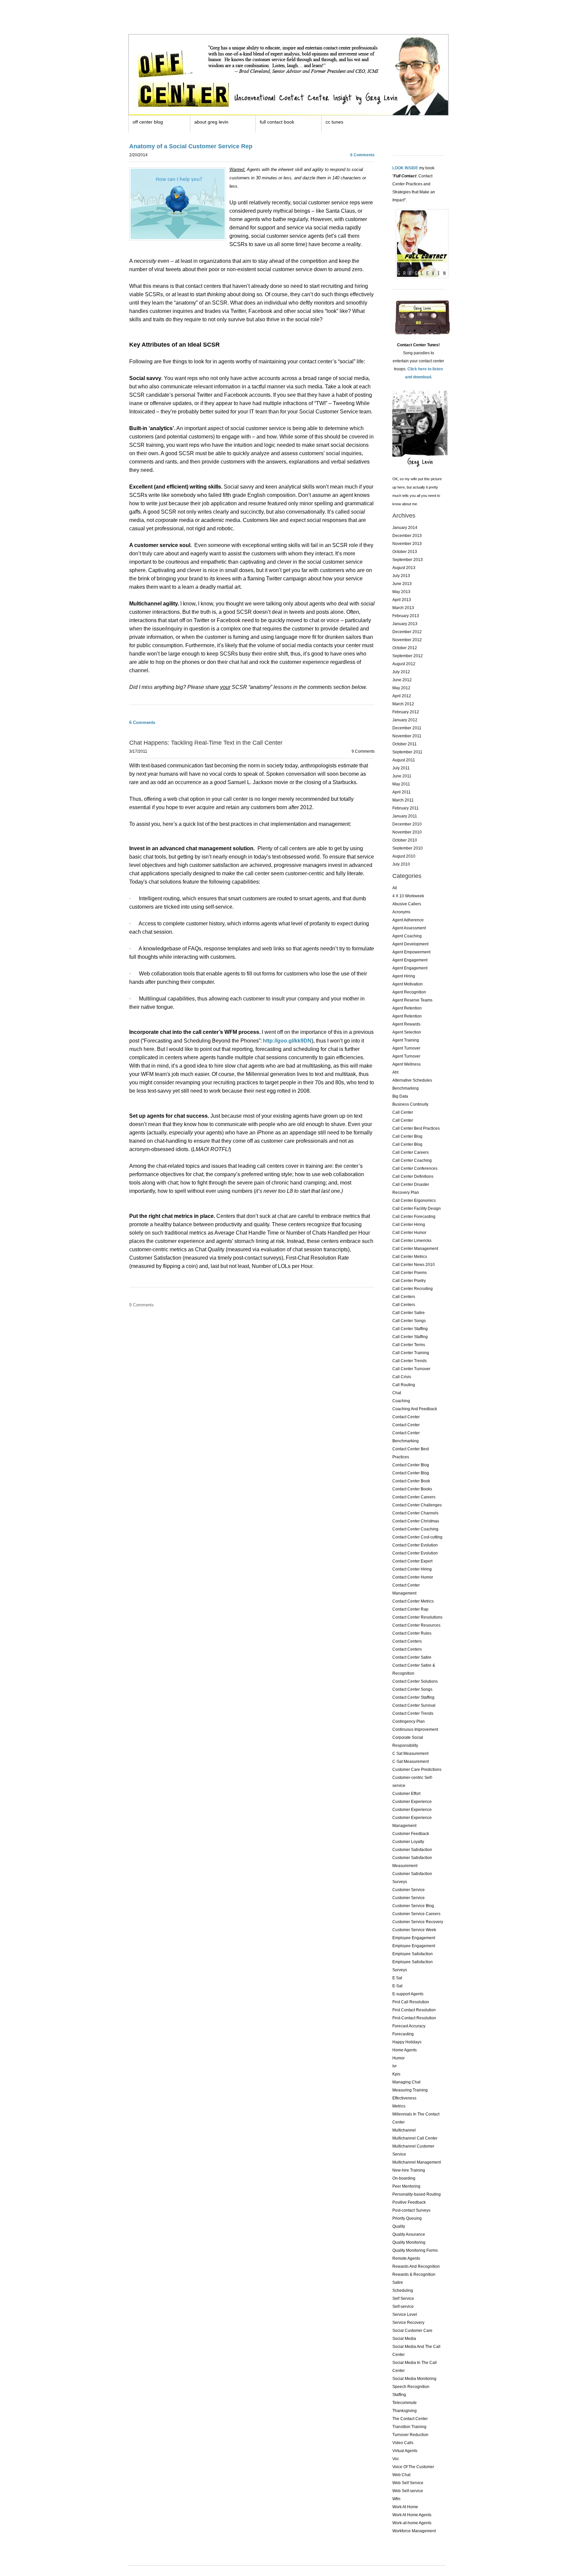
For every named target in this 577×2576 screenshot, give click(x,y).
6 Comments (362, 155)
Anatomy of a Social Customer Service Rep (191, 146)
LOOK (398, 168)
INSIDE (411, 168)
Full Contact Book (277, 122)
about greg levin (211, 122)
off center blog (148, 122)
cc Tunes (334, 122)
